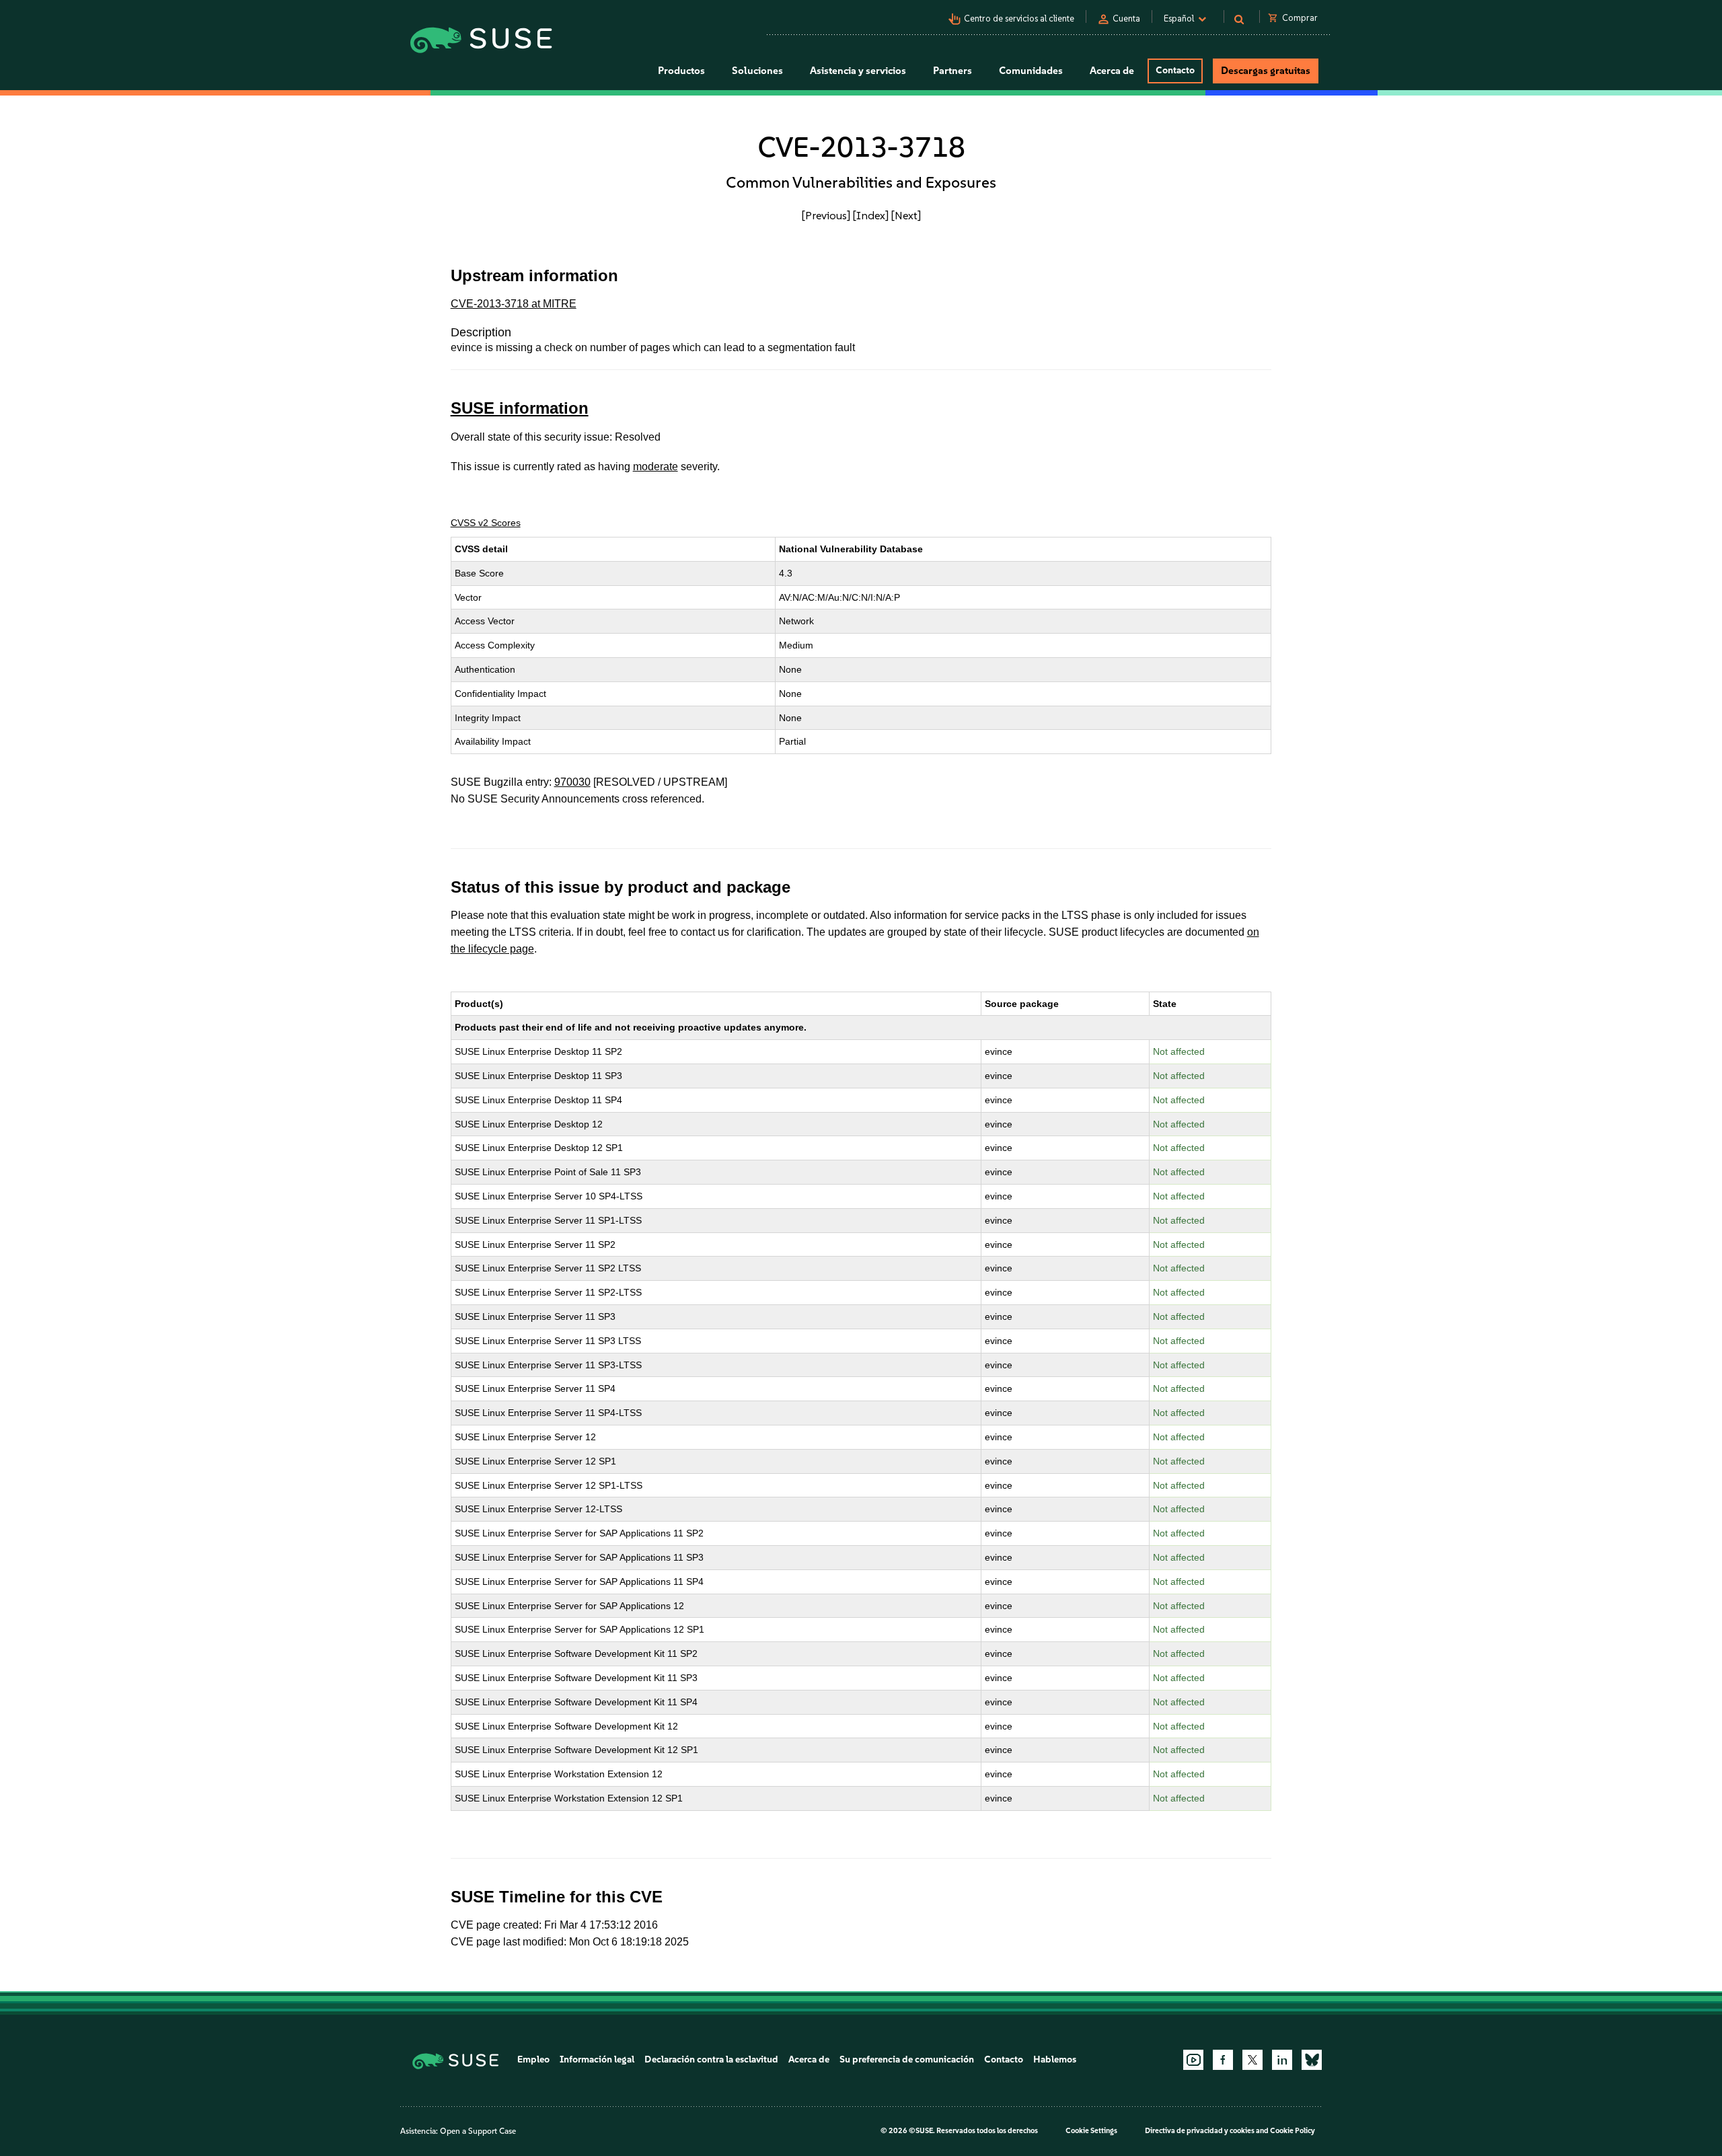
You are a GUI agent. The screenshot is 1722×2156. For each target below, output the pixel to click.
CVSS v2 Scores (486, 523)
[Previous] (826, 215)
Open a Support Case (478, 2131)
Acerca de (809, 2059)
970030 (572, 782)
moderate (656, 467)
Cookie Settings (1091, 2131)
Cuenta (1126, 18)
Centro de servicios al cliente (1019, 18)
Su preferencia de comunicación (907, 2059)
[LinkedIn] (1282, 2060)
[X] (1252, 2060)
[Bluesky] (1312, 2060)
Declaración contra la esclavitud (711, 2059)
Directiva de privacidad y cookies (1200, 2131)
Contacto (1175, 70)
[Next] (906, 215)
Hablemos (1055, 2059)
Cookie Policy (1293, 2131)
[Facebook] (1223, 2060)
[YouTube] (1193, 2060)
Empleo (533, 2059)
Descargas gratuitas (1266, 71)
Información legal (597, 2059)
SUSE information (520, 408)
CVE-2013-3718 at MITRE (514, 304)
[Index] (871, 215)
